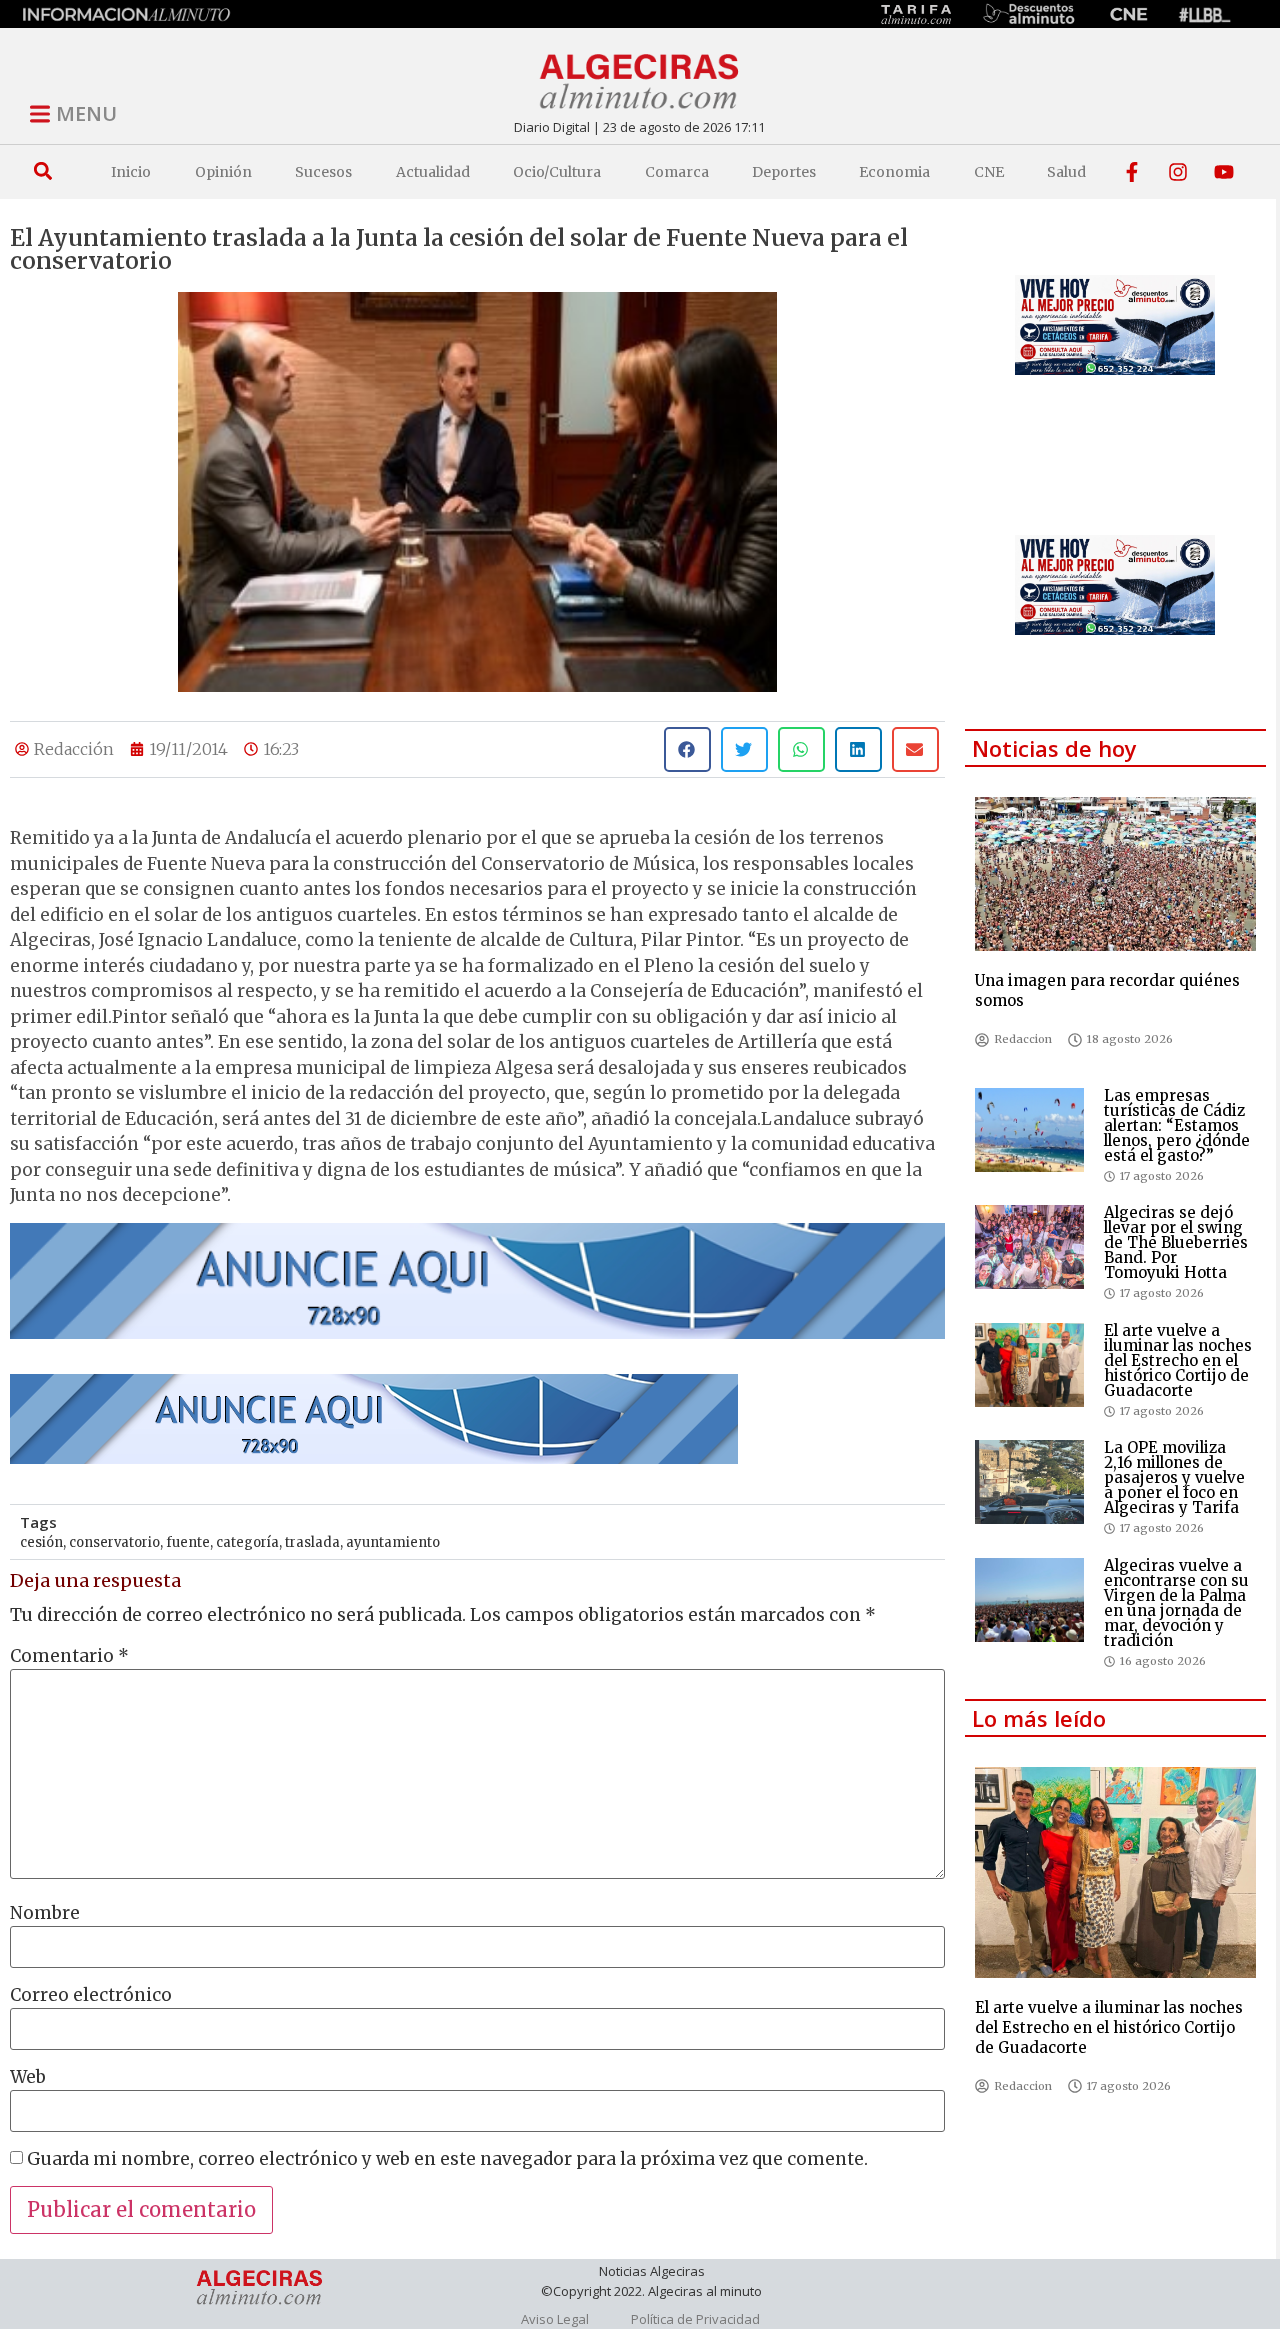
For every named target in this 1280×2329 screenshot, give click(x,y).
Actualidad (433, 172)
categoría (247, 1542)
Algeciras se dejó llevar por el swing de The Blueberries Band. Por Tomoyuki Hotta (1176, 1242)
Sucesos (323, 172)
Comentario (69, 1656)
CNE (989, 172)
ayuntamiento (393, 1542)
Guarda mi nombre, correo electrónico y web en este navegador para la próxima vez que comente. (447, 2159)
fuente (188, 1542)
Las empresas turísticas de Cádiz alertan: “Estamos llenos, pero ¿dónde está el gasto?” (1177, 1125)
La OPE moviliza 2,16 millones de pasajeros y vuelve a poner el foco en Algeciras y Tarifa (1174, 1477)
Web (28, 2077)
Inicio (131, 172)
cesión (41, 1542)
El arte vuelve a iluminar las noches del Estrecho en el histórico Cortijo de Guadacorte (1178, 1360)
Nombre (45, 1913)
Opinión (223, 172)
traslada (312, 1542)
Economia (894, 172)
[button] (42, 171)
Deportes (784, 172)
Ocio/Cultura (557, 172)
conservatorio (114, 1542)
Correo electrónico (91, 1995)
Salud (1066, 172)
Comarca (677, 172)
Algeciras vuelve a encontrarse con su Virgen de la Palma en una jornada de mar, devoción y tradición (1176, 1603)
